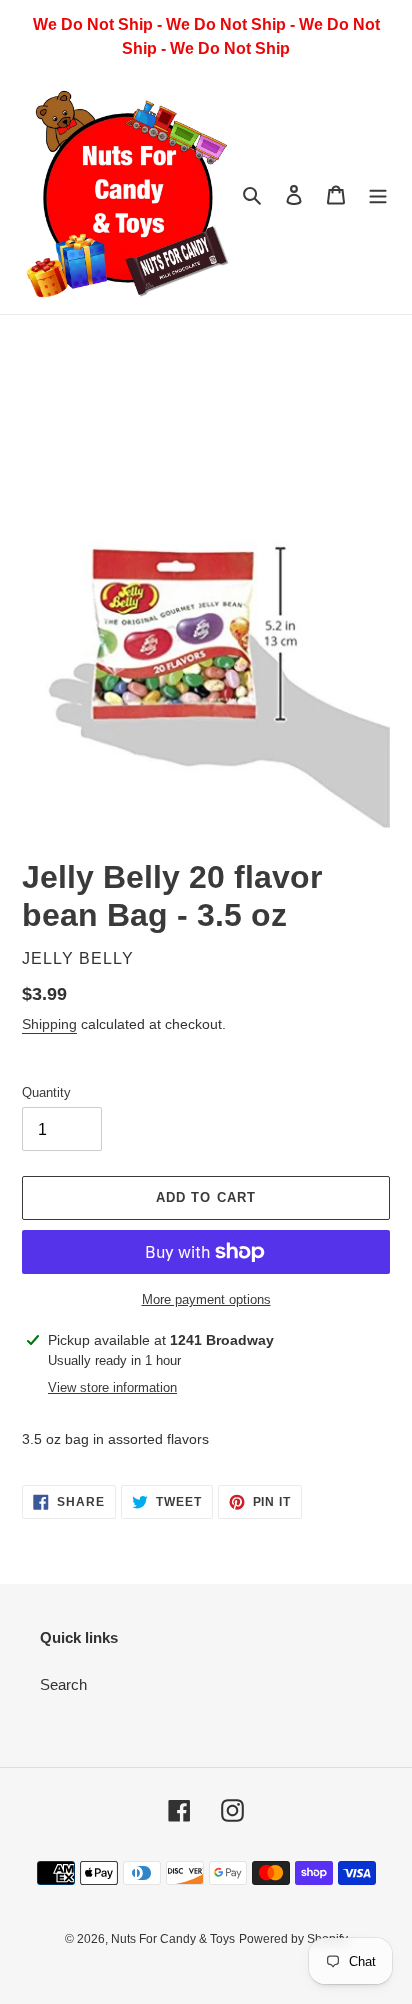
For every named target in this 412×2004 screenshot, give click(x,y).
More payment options (206, 1299)
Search (63, 1684)
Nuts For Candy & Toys (173, 1939)
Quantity (46, 1092)
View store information (112, 1387)
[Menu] (378, 194)
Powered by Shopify (293, 1939)
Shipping (49, 1024)
